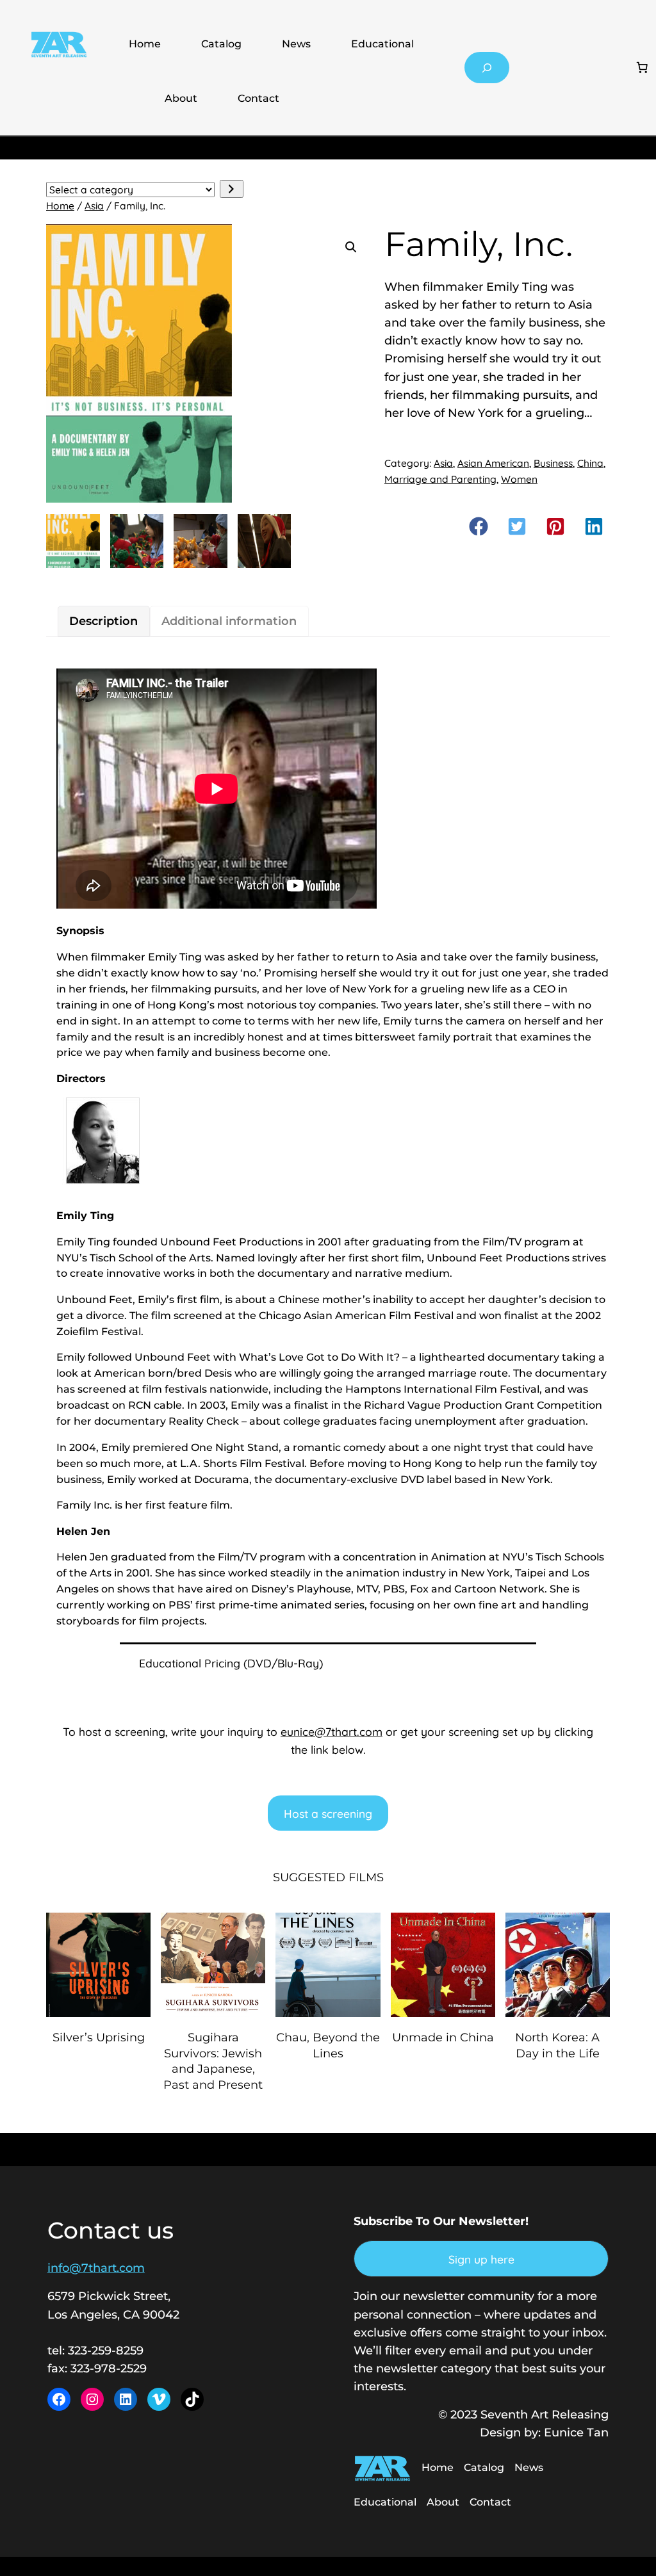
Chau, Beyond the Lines (328, 2045)
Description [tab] (103, 621)
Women (519, 479)
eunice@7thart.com (332, 1731)
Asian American (493, 463)
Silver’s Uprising (99, 2037)
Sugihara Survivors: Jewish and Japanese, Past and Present (213, 2061)
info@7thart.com (96, 2268)
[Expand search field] (487, 68)
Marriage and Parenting (440, 479)
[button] (351, 247)
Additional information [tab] (229, 621)
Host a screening (328, 1813)
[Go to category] (232, 189)
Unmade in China (443, 2037)
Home (145, 44)
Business (553, 463)
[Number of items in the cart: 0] (642, 68)
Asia (94, 206)
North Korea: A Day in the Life (557, 2045)
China (590, 463)
